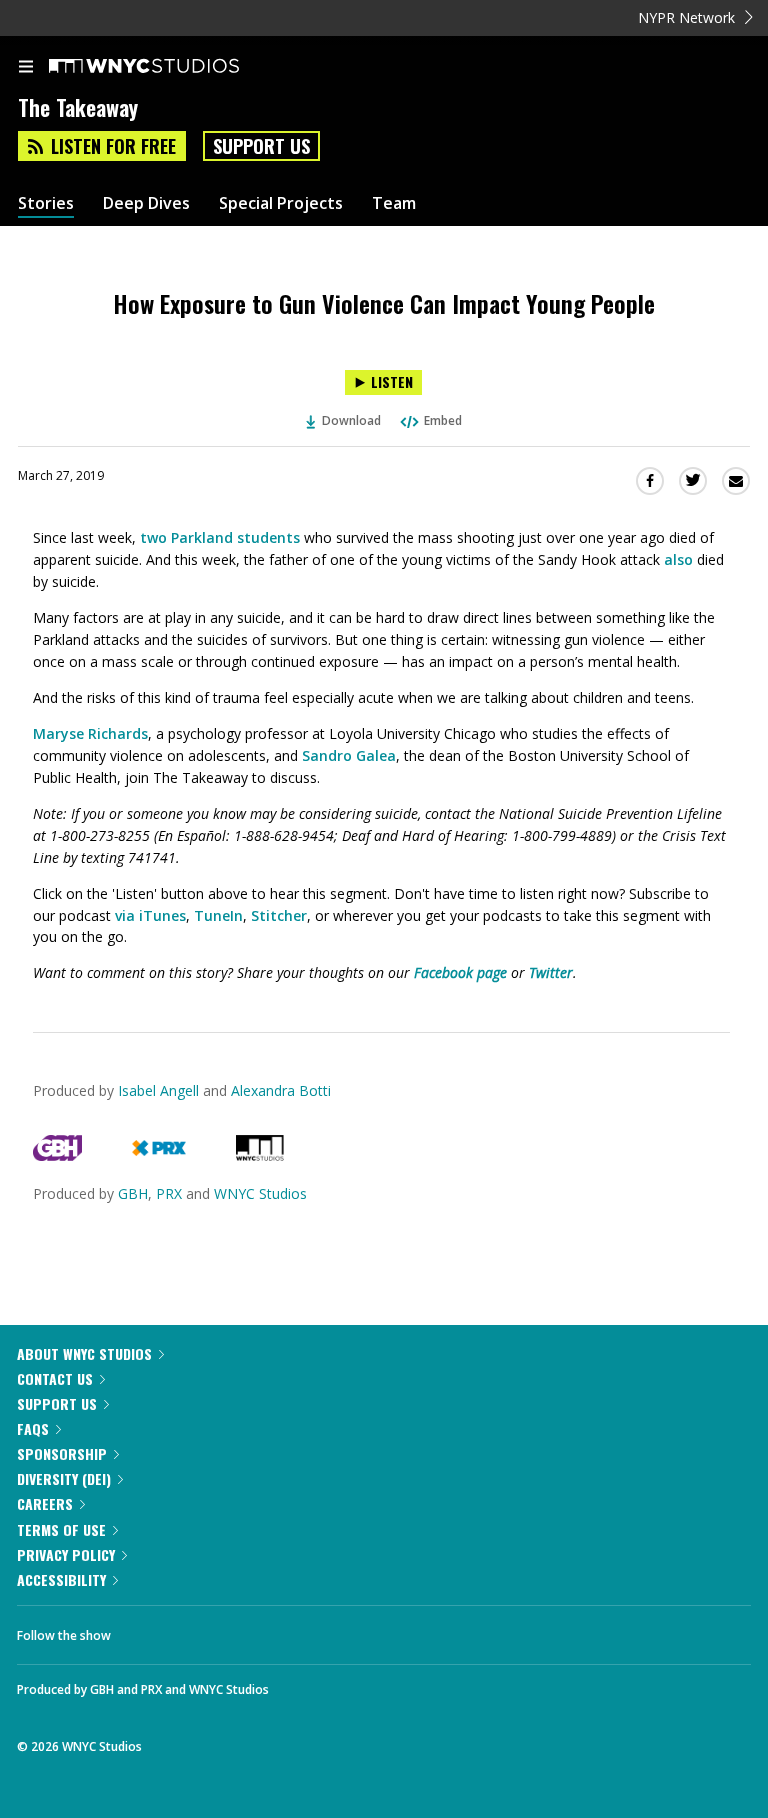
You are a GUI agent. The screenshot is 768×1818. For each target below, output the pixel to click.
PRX (169, 1193)
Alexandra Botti (281, 1090)
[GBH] (57, 1155)
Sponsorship (62, 1453)
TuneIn (218, 915)
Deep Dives (146, 203)
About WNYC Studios (84, 1353)
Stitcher (279, 915)
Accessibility (61, 1579)
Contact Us (55, 1378)
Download (351, 420)
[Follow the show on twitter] (201, 1630)
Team (394, 203)
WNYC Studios (260, 1193)
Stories (46, 203)
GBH (133, 1193)
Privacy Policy (66, 1554)
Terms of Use (61, 1529)
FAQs (33, 1428)
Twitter (551, 972)
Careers (45, 1503)
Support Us (261, 146)
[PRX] (158, 1155)
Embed (443, 420)
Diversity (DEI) (64, 1478)
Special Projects (281, 203)
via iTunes (150, 915)
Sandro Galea (349, 755)
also (678, 559)
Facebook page (460, 972)
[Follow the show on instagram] (255, 1630)
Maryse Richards (90, 733)
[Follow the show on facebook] (146, 1630)
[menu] (26, 68)
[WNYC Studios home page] (169, 67)
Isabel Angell (158, 1090)
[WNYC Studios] (260, 1155)
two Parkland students (220, 537)
